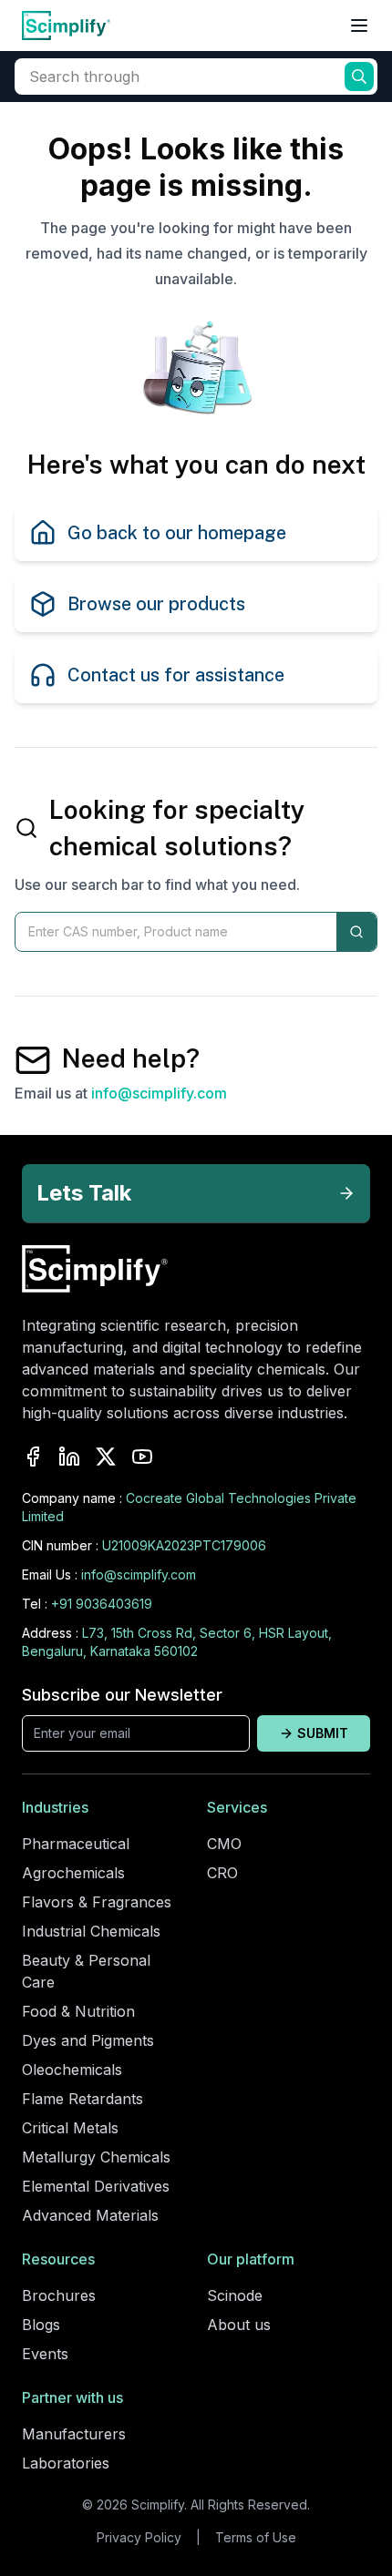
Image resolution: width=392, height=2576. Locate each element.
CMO (224, 1844)
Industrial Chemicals (91, 1931)
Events (45, 2354)
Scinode (235, 2295)
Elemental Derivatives (96, 2186)
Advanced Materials (90, 2215)
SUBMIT (323, 1733)
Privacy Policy (139, 2537)
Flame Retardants (83, 2099)
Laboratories (66, 2463)
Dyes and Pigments (88, 2040)
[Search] (356, 932)
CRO (222, 1873)
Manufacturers (74, 2434)
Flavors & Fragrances (97, 1902)
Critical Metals (70, 2128)
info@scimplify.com (159, 1093)
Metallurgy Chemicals (96, 2157)
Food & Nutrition (78, 2011)
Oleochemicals (72, 2070)
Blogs (41, 2325)
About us (239, 2325)
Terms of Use (256, 2537)
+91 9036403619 (102, 1604)
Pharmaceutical (76, 1844)
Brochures (59, 2295)
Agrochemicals (73, 1873)
